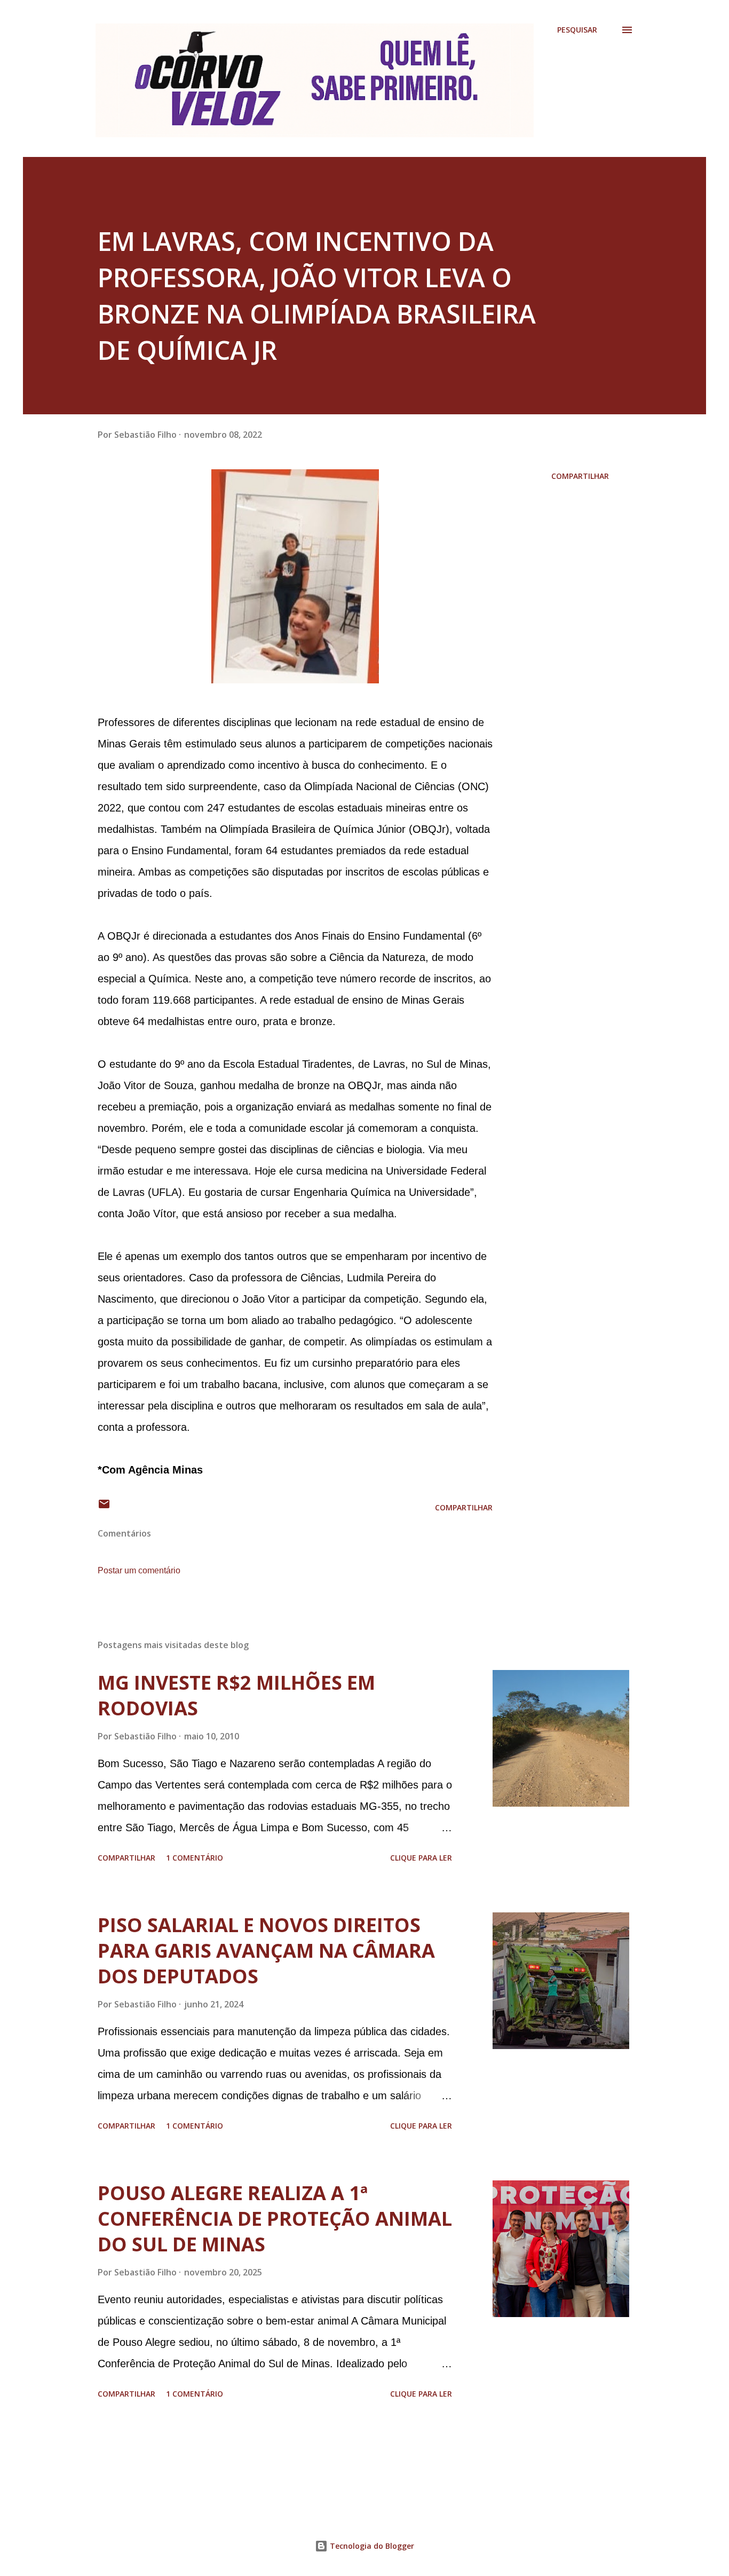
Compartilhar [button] (580, 476)
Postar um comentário (139, 1570)
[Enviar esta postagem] (104, 1507)
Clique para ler (421, 1858)
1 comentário (195, 1858)
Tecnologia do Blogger (371, 2546)
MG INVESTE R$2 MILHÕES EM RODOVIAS (236, 1695)
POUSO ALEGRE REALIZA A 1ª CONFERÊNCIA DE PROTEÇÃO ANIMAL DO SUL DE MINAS (275, 2219)
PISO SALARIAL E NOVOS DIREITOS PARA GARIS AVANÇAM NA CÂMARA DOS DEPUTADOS (266, 1951)
